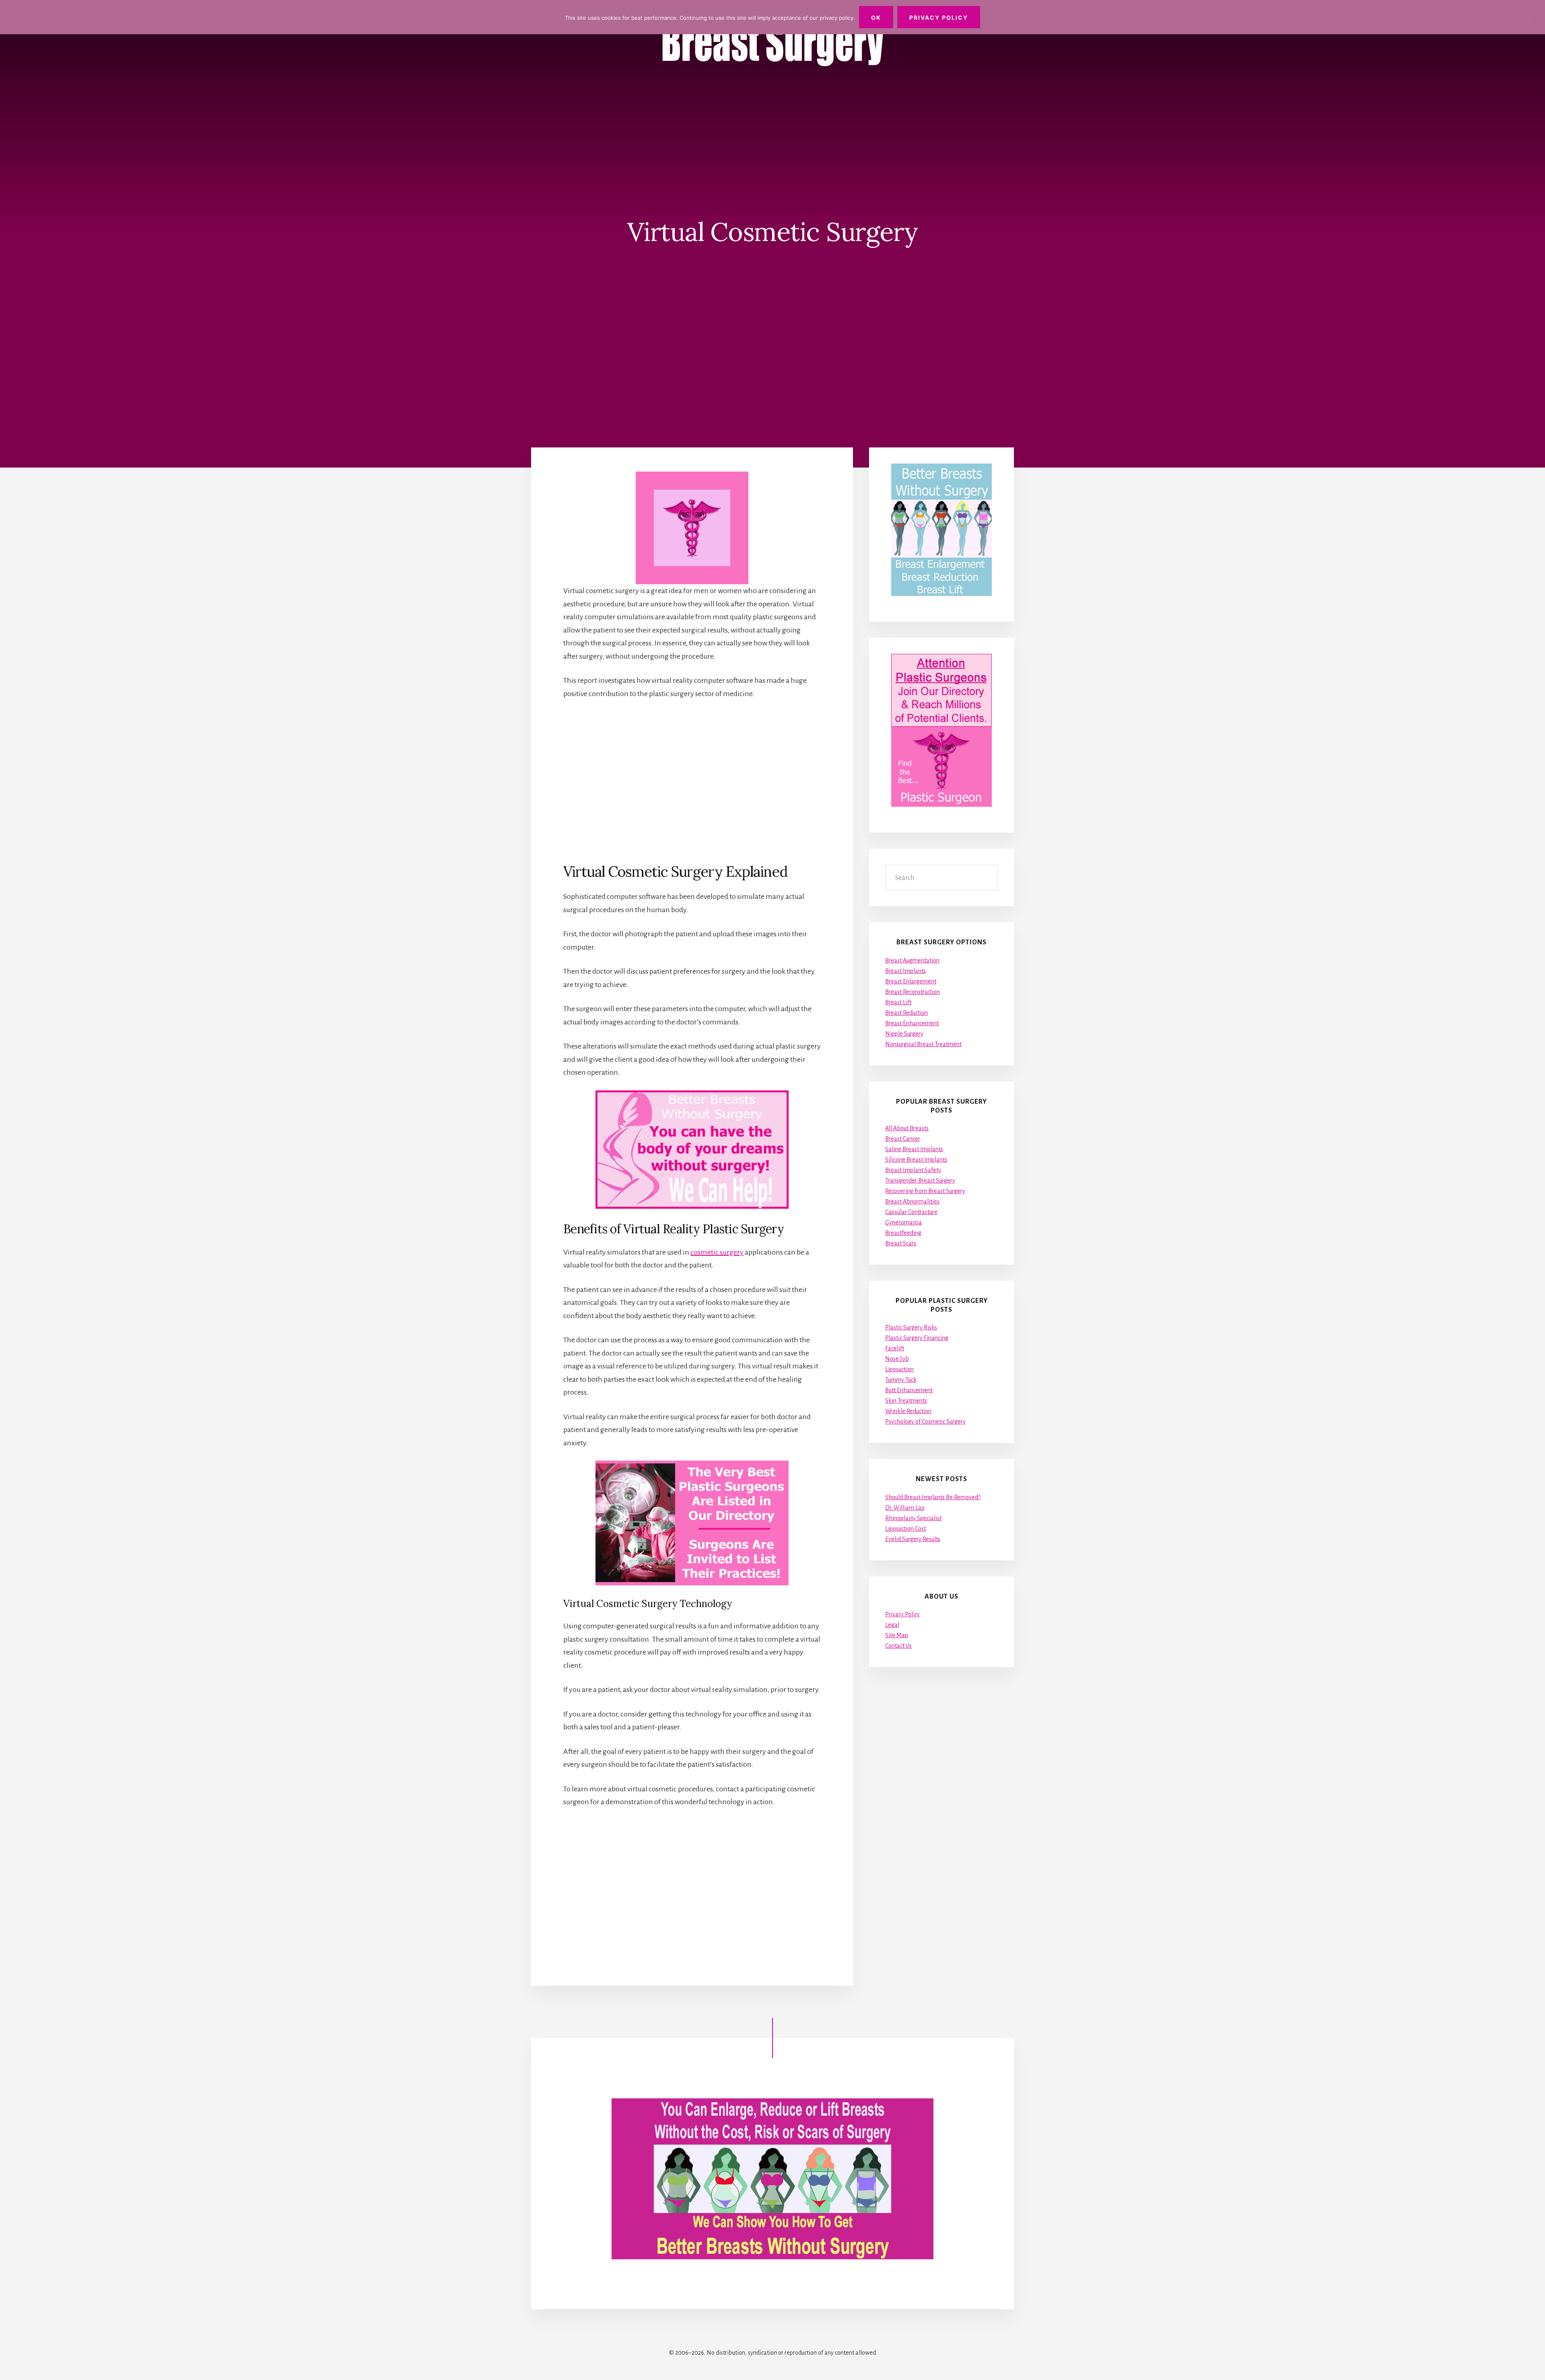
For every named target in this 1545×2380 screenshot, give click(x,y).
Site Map (897, 1635)
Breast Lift (898, 1002)
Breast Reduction (906, 1013)
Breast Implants (905, 971)
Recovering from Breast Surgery (925, 1191)
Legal (892, 1625)
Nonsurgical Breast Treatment (923, 1044)
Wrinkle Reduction (908, 1411)
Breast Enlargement (911, 981)
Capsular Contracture (911, 1212)
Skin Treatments (906, 1401)
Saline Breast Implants (914, 1149)
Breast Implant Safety (913, 1170)
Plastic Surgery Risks (911, 1327)
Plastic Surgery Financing (917, 1338)
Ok (876, 18)
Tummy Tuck (901, 1380)
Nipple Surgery (904, 1034)
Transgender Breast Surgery (920, 1181)
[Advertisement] (692, 781)
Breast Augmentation (912, 960)
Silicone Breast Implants (916, 1160)
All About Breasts (907, 1128)
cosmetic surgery (717, 1252)
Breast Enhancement (912, 1023)
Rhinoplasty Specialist (913, 1518)
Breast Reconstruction (913, 992)
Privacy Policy (902, 1614)
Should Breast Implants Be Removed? (933, 1497)
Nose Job (897, 1359)
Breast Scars (901, 1243)
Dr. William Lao (905, 1508)
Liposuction (899, 1369)
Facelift (895, 1348)
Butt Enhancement (909, 1390)
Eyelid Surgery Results (913, 1539)
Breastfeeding (903, 1233)
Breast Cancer (903, 1139)
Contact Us (898, 1646)
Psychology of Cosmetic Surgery (925, 1422)
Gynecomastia (903, 1222)
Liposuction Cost (905, 1529)
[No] (1535, 17)
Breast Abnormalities (912, 1201)
